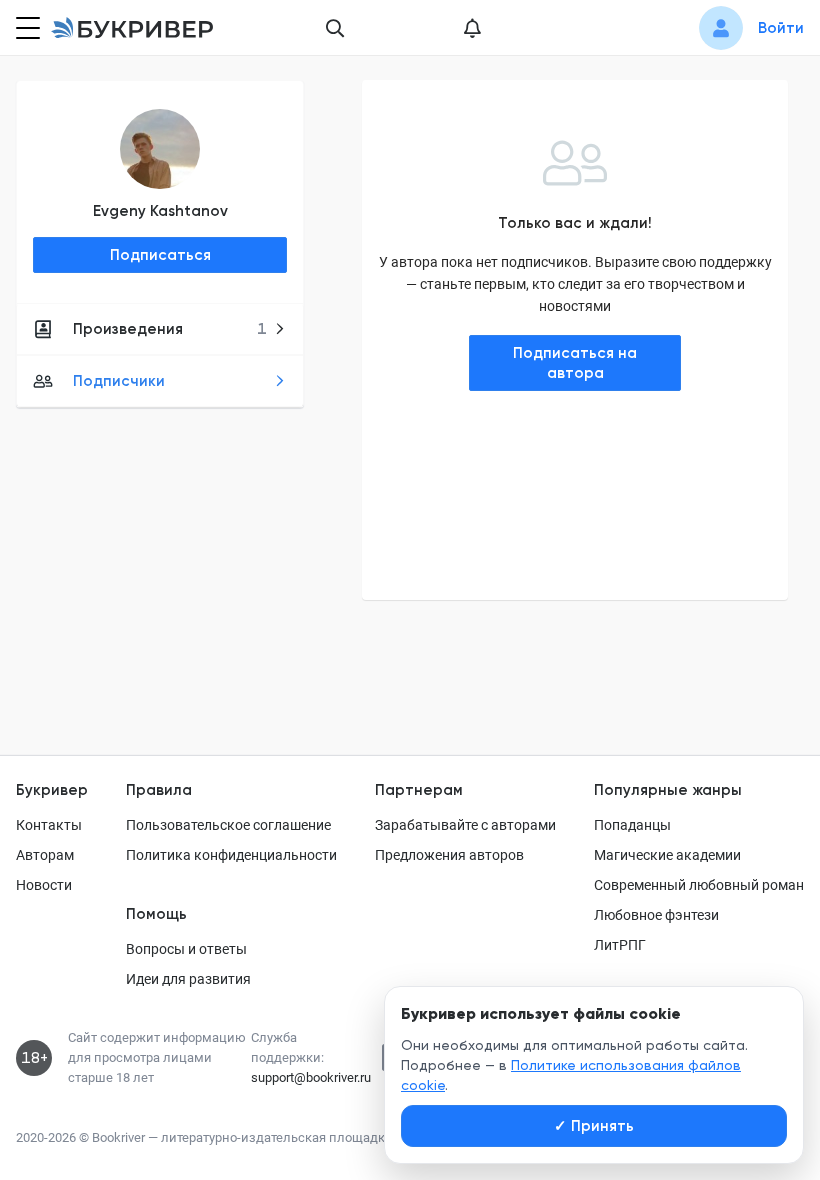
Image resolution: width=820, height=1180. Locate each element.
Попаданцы (632, 825)
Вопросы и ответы (186, 949)
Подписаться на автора (575, 363)
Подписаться (160, 255)
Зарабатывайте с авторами (465, 825)
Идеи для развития (188, 979)
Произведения (170, 329)
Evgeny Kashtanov (160, 211)
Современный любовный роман (699, 885)
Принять (594, 1126)
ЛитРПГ (620, 945)
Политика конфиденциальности (231, 855)
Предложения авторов (449, 855)
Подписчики (119, 381)
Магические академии (667, 855)
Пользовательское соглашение (228, 825)
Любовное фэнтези (656, 915)
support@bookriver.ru (311, 1077)
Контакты (49, 825)
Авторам (45, 855)
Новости (44, 885)
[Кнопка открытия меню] (26, 28)
